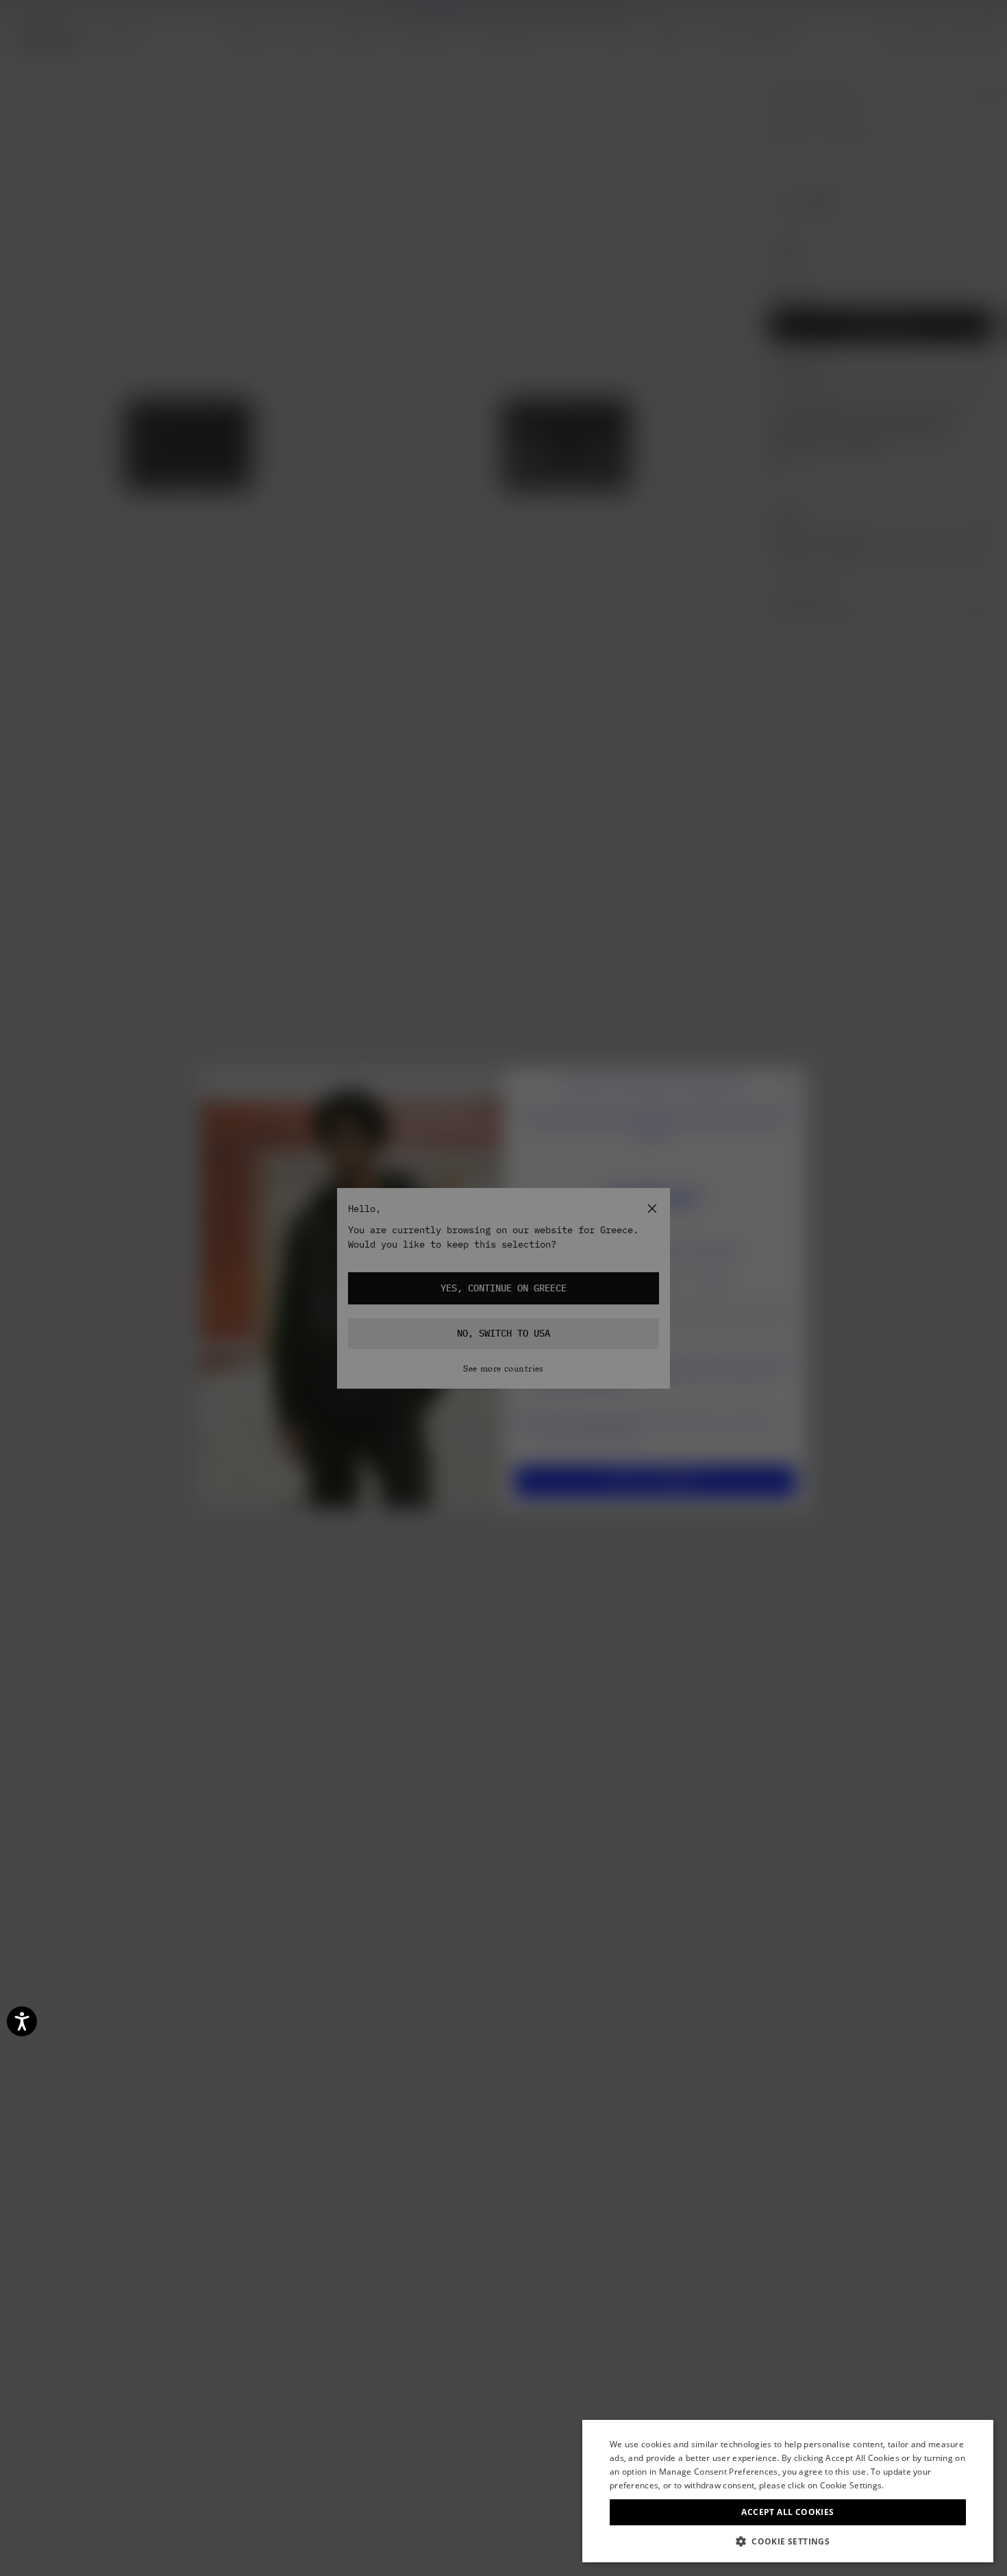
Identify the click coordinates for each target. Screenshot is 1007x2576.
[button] (788, 2541)
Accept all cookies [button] (787, 2512)
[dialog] (788, 2491)
